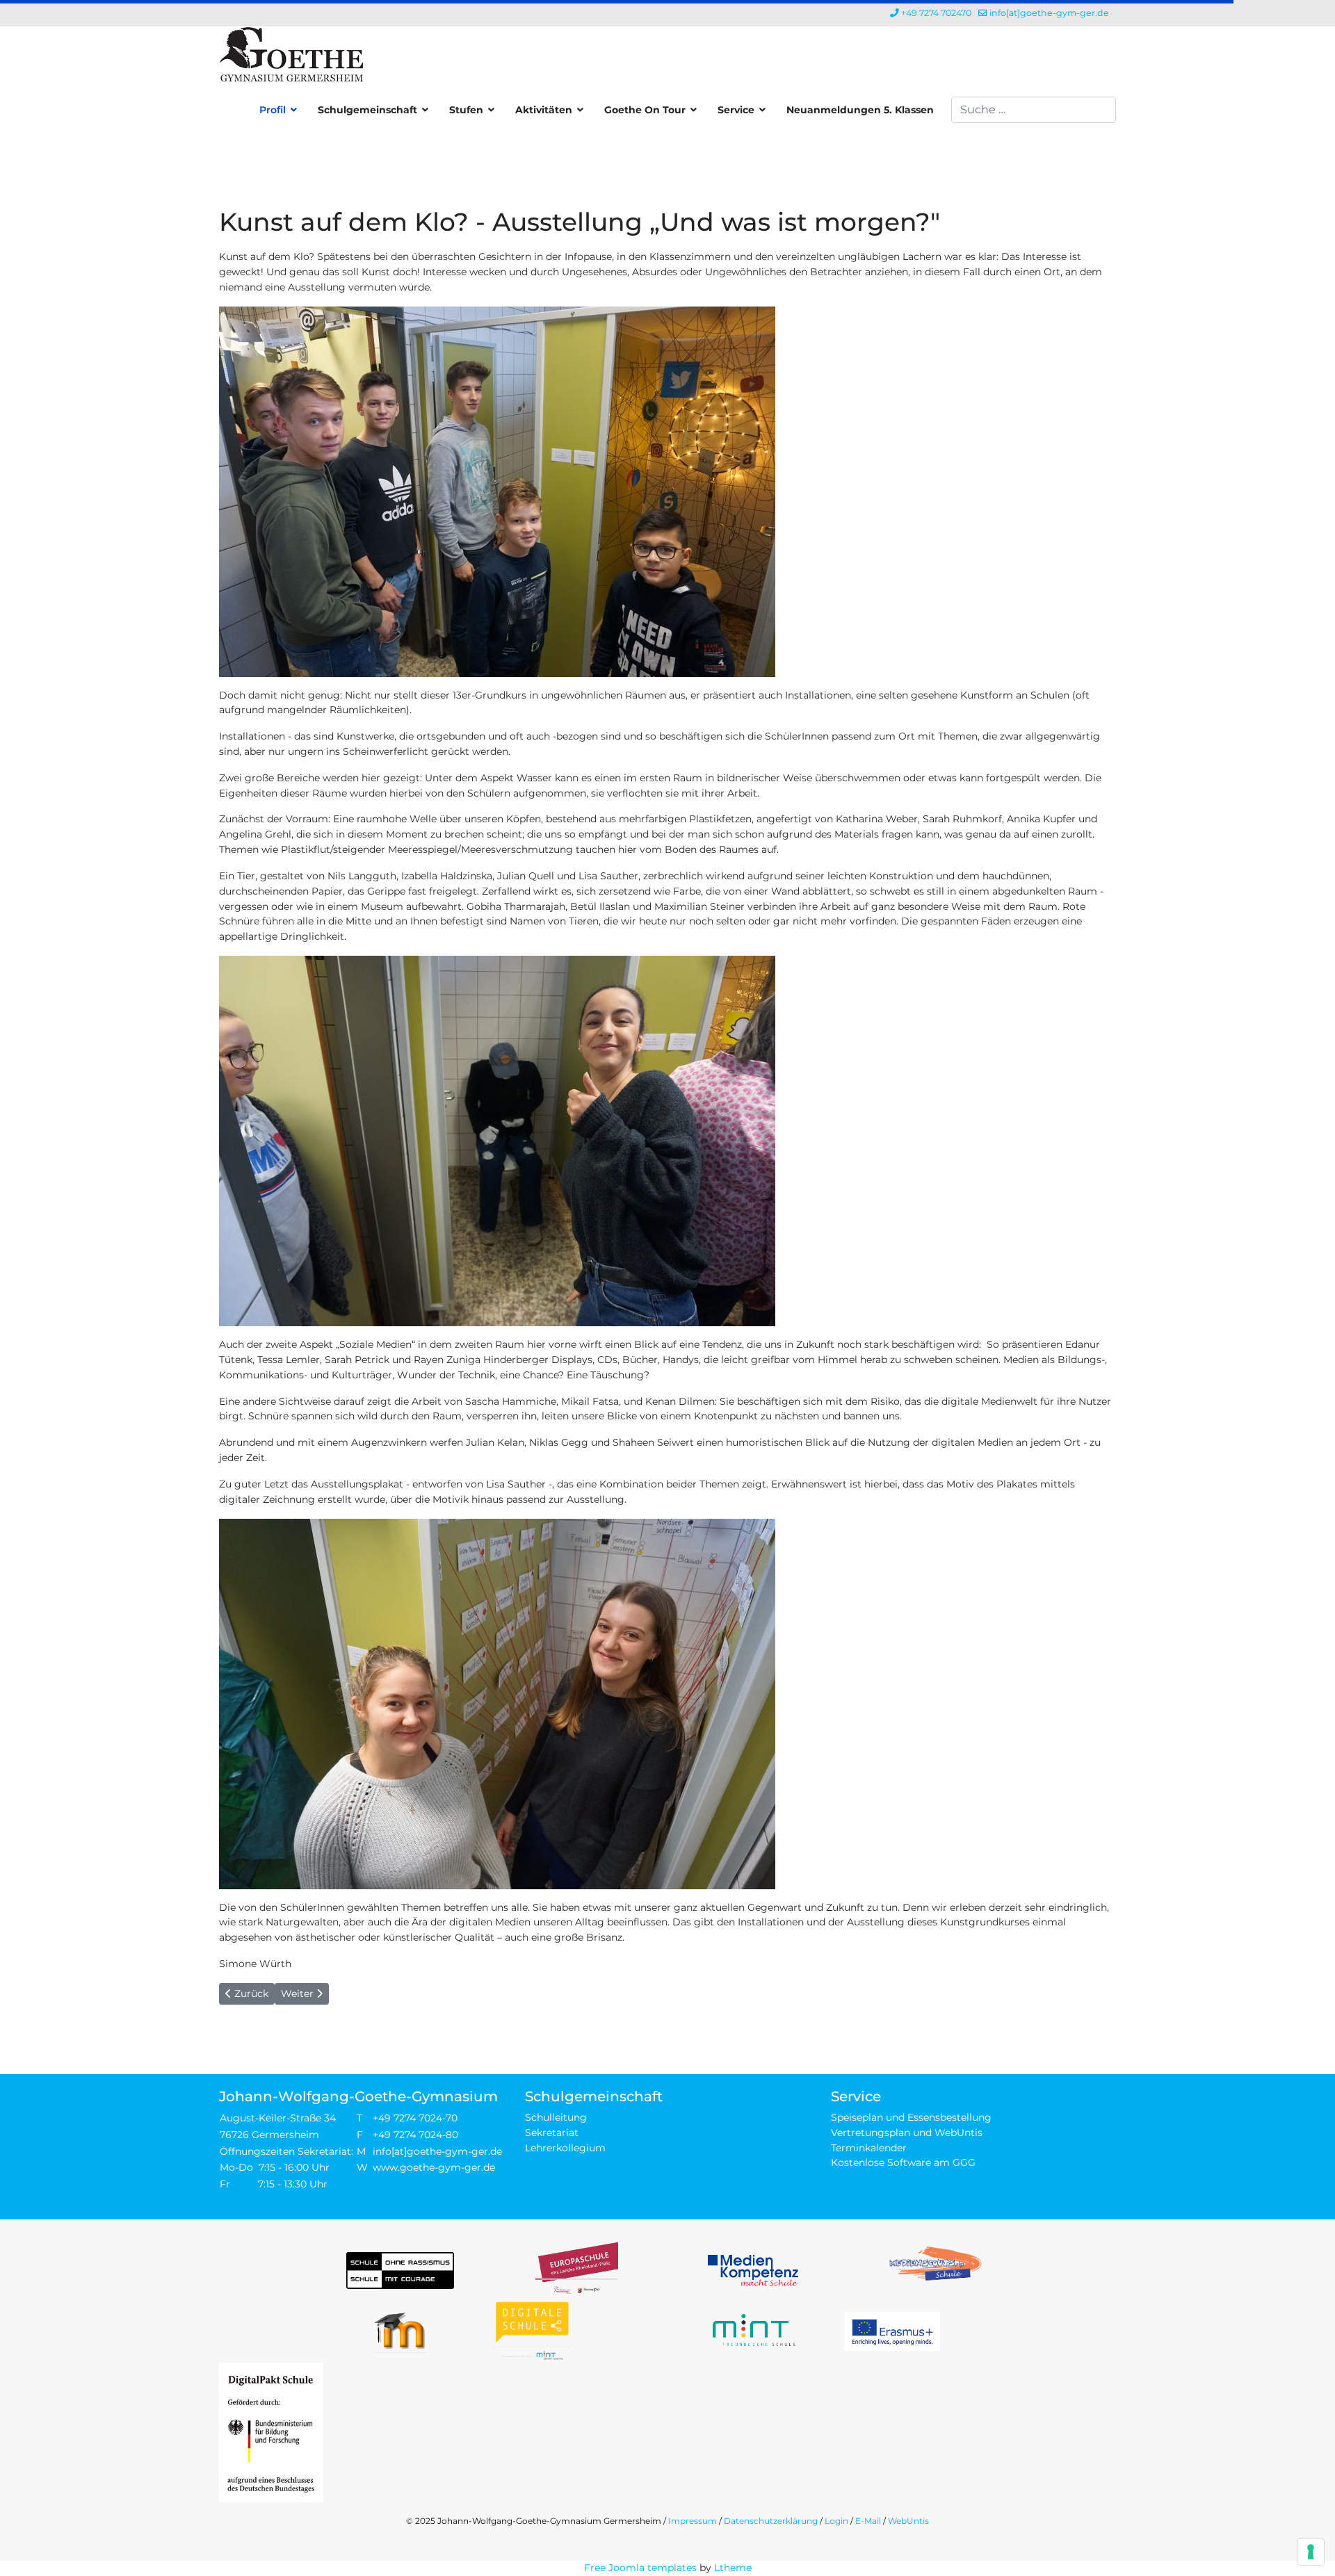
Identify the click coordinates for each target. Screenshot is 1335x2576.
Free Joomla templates (640, 2568)
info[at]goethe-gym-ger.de (1049, 13)
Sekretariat (552, 2133)
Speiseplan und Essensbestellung (911, 2117)
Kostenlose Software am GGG (903, 2162)
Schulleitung (556, 2117)
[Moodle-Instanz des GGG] (400, 2331)
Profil (273, 110)
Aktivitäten (544, 110)
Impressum (693, 2521)
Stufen (466, 110)
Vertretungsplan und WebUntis (907, 2133)
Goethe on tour (645, 110)
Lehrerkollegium (565, 2148)
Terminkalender (869, 2148)
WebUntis (908, 2521)
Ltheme (733, 2568)
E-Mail (868, 2521)
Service (736, 110)
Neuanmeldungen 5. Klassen (860, 110)
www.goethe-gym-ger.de (434, 2167)
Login (836, 2521)
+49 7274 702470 (936, 13)
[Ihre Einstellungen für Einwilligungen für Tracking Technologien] (1311, 2552)
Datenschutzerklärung (771, 2521)
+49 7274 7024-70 (415, 2118)
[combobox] (1034, 110)
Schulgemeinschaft (367, 110)
